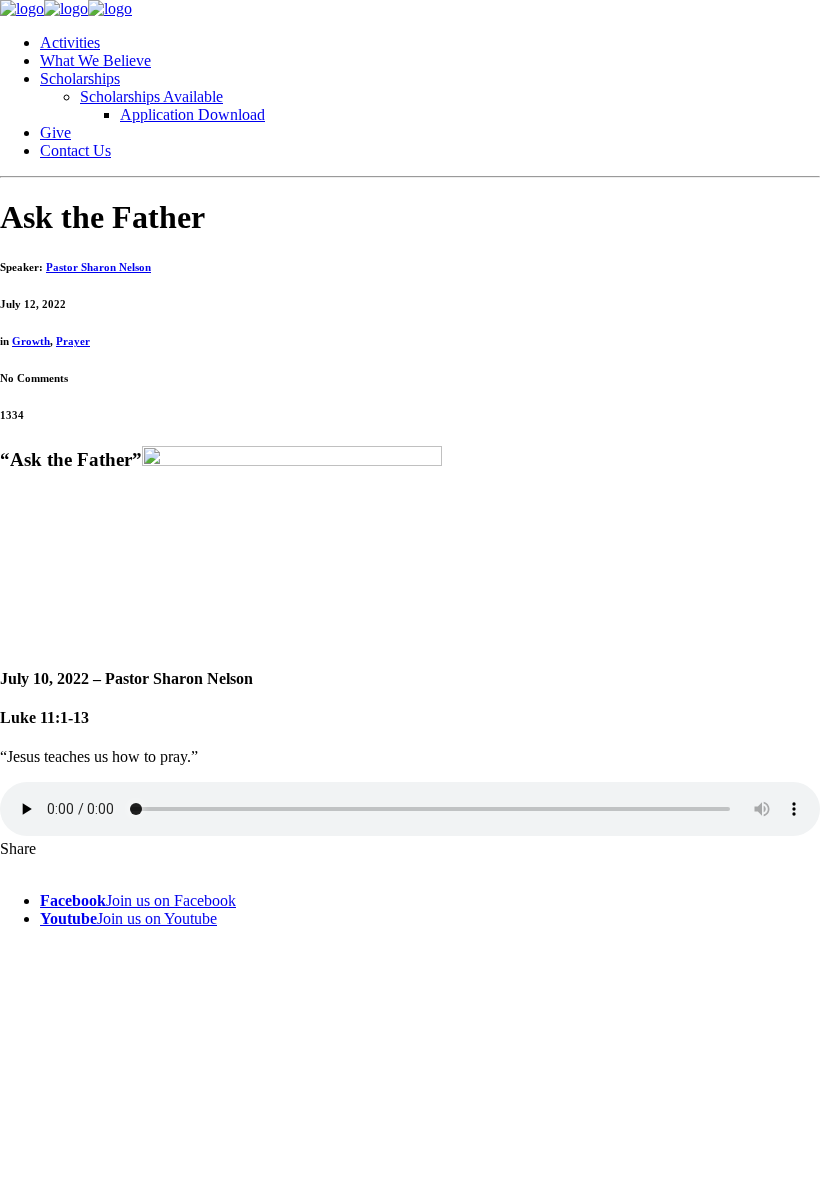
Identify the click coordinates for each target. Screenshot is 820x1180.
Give (55, 132)
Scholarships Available (151, 96)
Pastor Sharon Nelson (98, 267)
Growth (31, 341)
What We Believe (95, 60)
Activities (70, 42)
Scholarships (80, 78)
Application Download (192, 114)
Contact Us (75, 150)
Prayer (73, 341)
